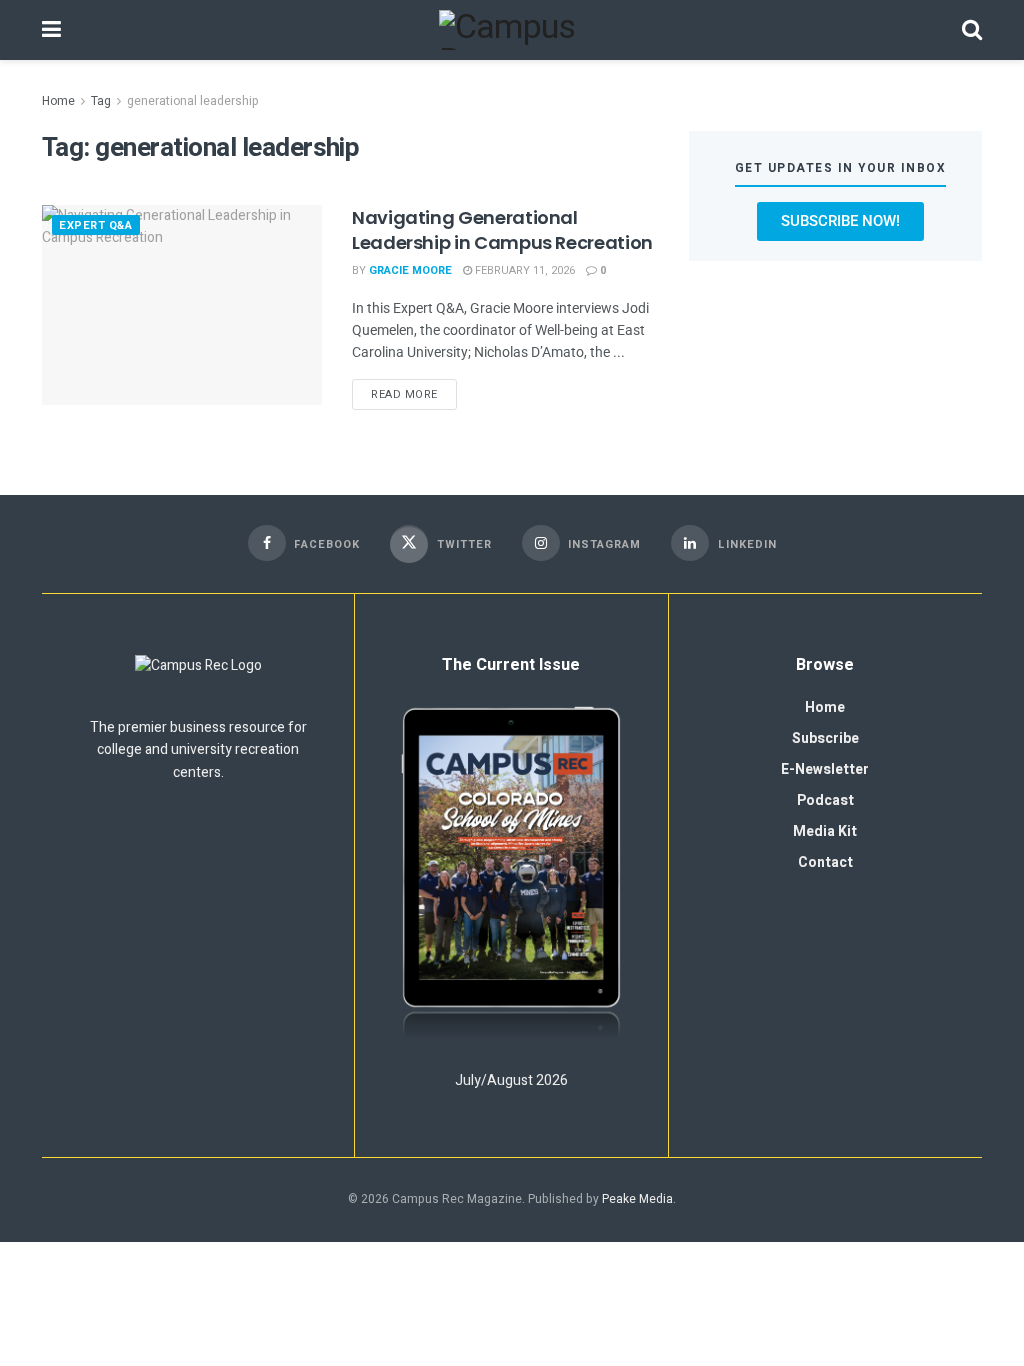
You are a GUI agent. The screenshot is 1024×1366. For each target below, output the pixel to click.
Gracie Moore (410, 270)
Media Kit (825, 831)
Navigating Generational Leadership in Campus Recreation (502, 230)
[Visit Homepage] (512, 30)
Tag (101, 101)
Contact (825, 862)
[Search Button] (972, 30)
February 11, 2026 (523, 270)
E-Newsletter (825, 769)
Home (58, 101)
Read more (414, 391)
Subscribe (825, 738)
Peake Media (637, 1199)
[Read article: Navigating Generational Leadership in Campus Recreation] (182, 305)
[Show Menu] (51, 30)
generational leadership (193, 101)
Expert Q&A (96, 225)
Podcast (825, 800)
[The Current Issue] (511, 875)
